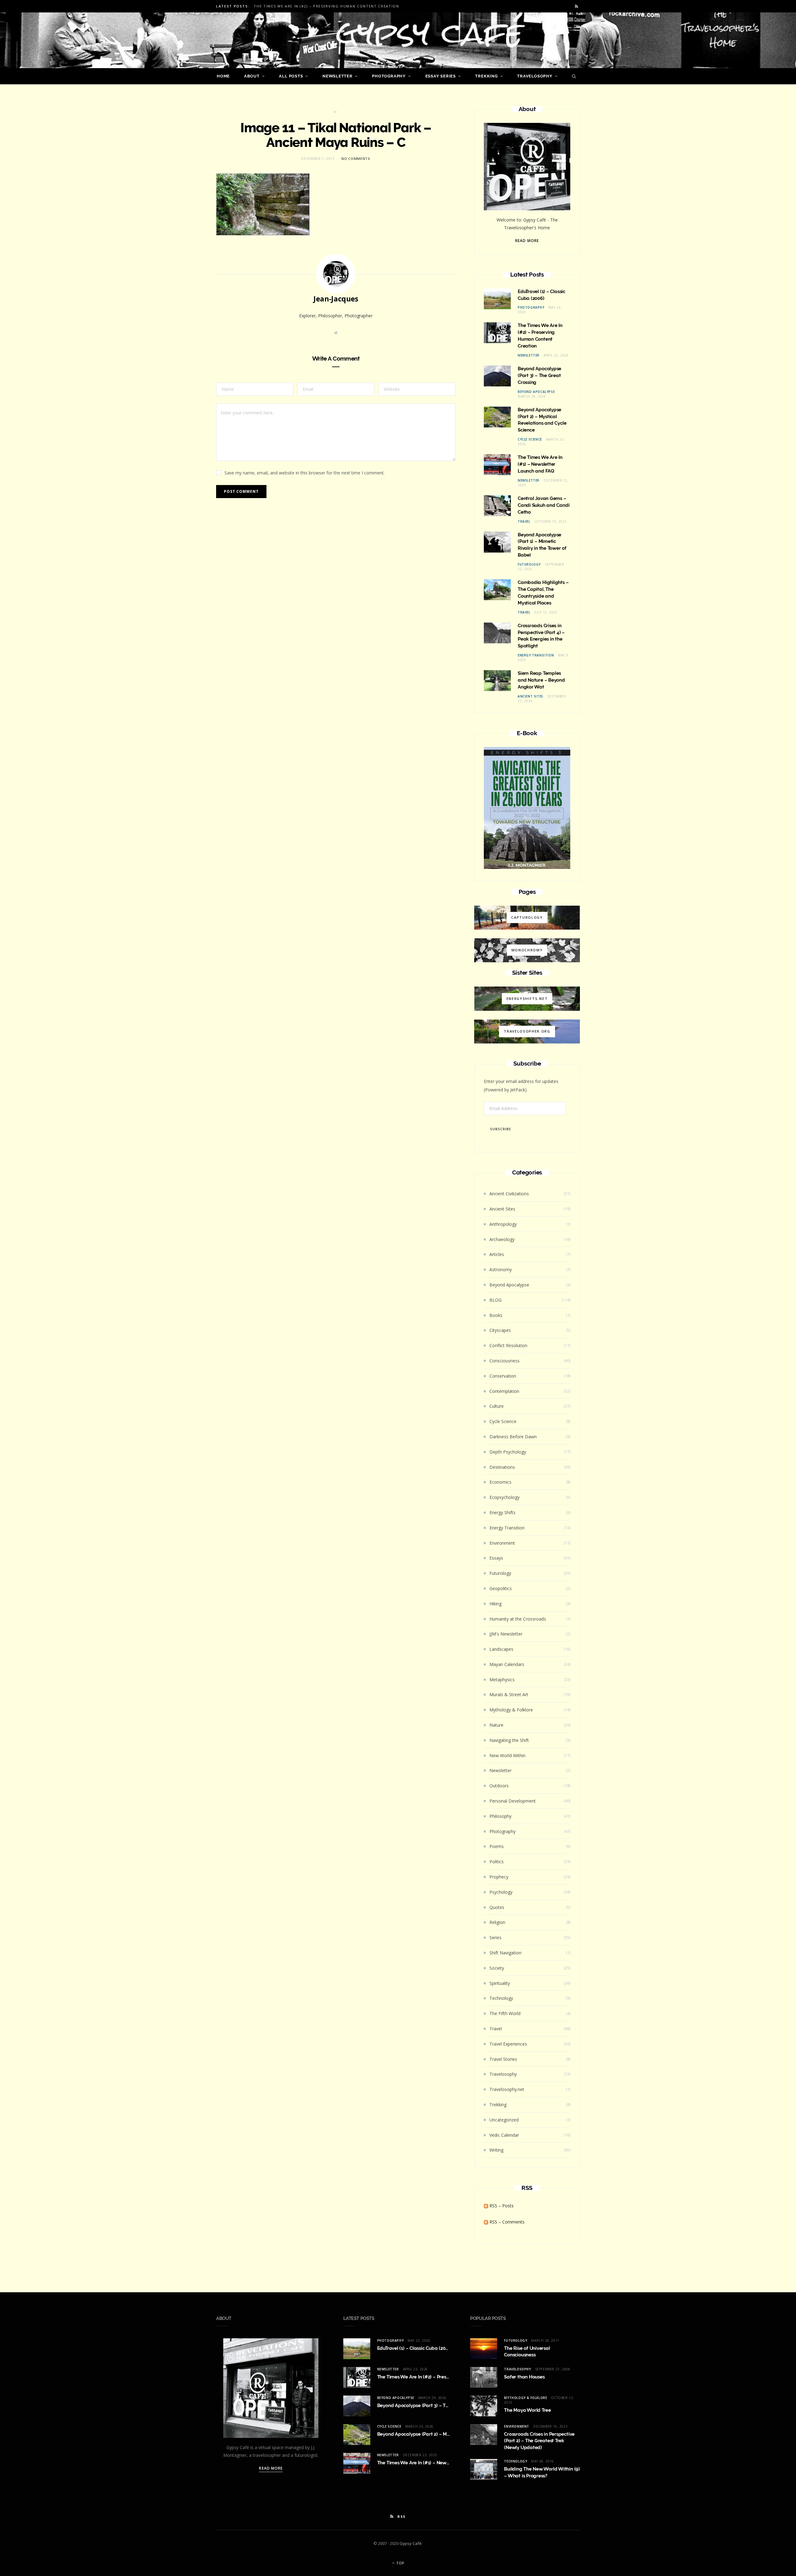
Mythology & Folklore (511, 1710)
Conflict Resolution (508, 1345)
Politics (497, 1862)
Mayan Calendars (507, 1664)
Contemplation (504, 1391)
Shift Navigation (505, 1953)
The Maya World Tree (528, 2410)
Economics (500, 1482)
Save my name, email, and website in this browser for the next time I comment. (305, 473)
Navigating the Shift (509, 1740)
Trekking (486, 76)
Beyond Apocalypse (536, 392)
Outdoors (499, 1786)
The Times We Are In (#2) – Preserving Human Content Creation (326, 6)
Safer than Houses (524, 2377)
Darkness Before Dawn (513, 1437)
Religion (497, 1922)
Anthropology (503, 1224)
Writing (496, 2150)
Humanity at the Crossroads (518, 1619)
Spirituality (500, 1983)
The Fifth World (505, 2013)
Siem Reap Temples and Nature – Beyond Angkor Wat (541, 680)
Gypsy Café (411, 2543)
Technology (501, 1998)
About (252, 76)
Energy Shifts (502, 1512)
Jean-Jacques (336, 299)
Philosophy (500, 1816)
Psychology (501, 1892)
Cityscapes (500, 1330)
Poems (497, 1846)
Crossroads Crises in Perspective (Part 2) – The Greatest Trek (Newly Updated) (539, 2441)
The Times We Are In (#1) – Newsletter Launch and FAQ (540, 464)
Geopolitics (501, 1588)
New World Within (507, 1755)
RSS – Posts (501, 2206)
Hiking (495, 1604)
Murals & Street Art (509, 1694)
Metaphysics (502, 1680)
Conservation (503, 1376)
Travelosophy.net (507, 2089)
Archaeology (502, 1239)
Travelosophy (535, 76)
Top (400, 2563)
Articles (497, 1254)
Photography (389, 76)
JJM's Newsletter (506, 1634)
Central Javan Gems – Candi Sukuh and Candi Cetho (544, 505)
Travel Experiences (508, 2044)
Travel (524, 521)
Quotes (497, 1907)
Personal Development (513, 1801)
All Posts (291, 76)
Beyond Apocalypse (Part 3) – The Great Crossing (539, 376)
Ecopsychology (504, 1497)
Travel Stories (503, 2059)
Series (495, 1937)
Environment (502, 1543)
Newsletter (338, 76)
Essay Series (441, 76)
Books (496, 1315)
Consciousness (504, 1361)
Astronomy (501, 1269)
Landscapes (501, 1649)
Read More (527, 241)
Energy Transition (536, 655)
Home (223, 76)
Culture (497, 1406)
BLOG (495, 1300)
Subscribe (501, 1129)
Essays (496, 1558)
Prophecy (499, 1877)
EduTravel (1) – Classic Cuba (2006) (415, 2348)
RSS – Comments (506, 2222)
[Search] (572, 76)
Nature (496, 1725)
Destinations (502, 1467)
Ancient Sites (530, 696)
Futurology (529, 564)
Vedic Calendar (504, 2135)
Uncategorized (504, 2120)
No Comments (356, 159)
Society (497, 1968)
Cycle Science (530, 439)
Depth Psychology (508, 1452)
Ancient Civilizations (509, 1194)
